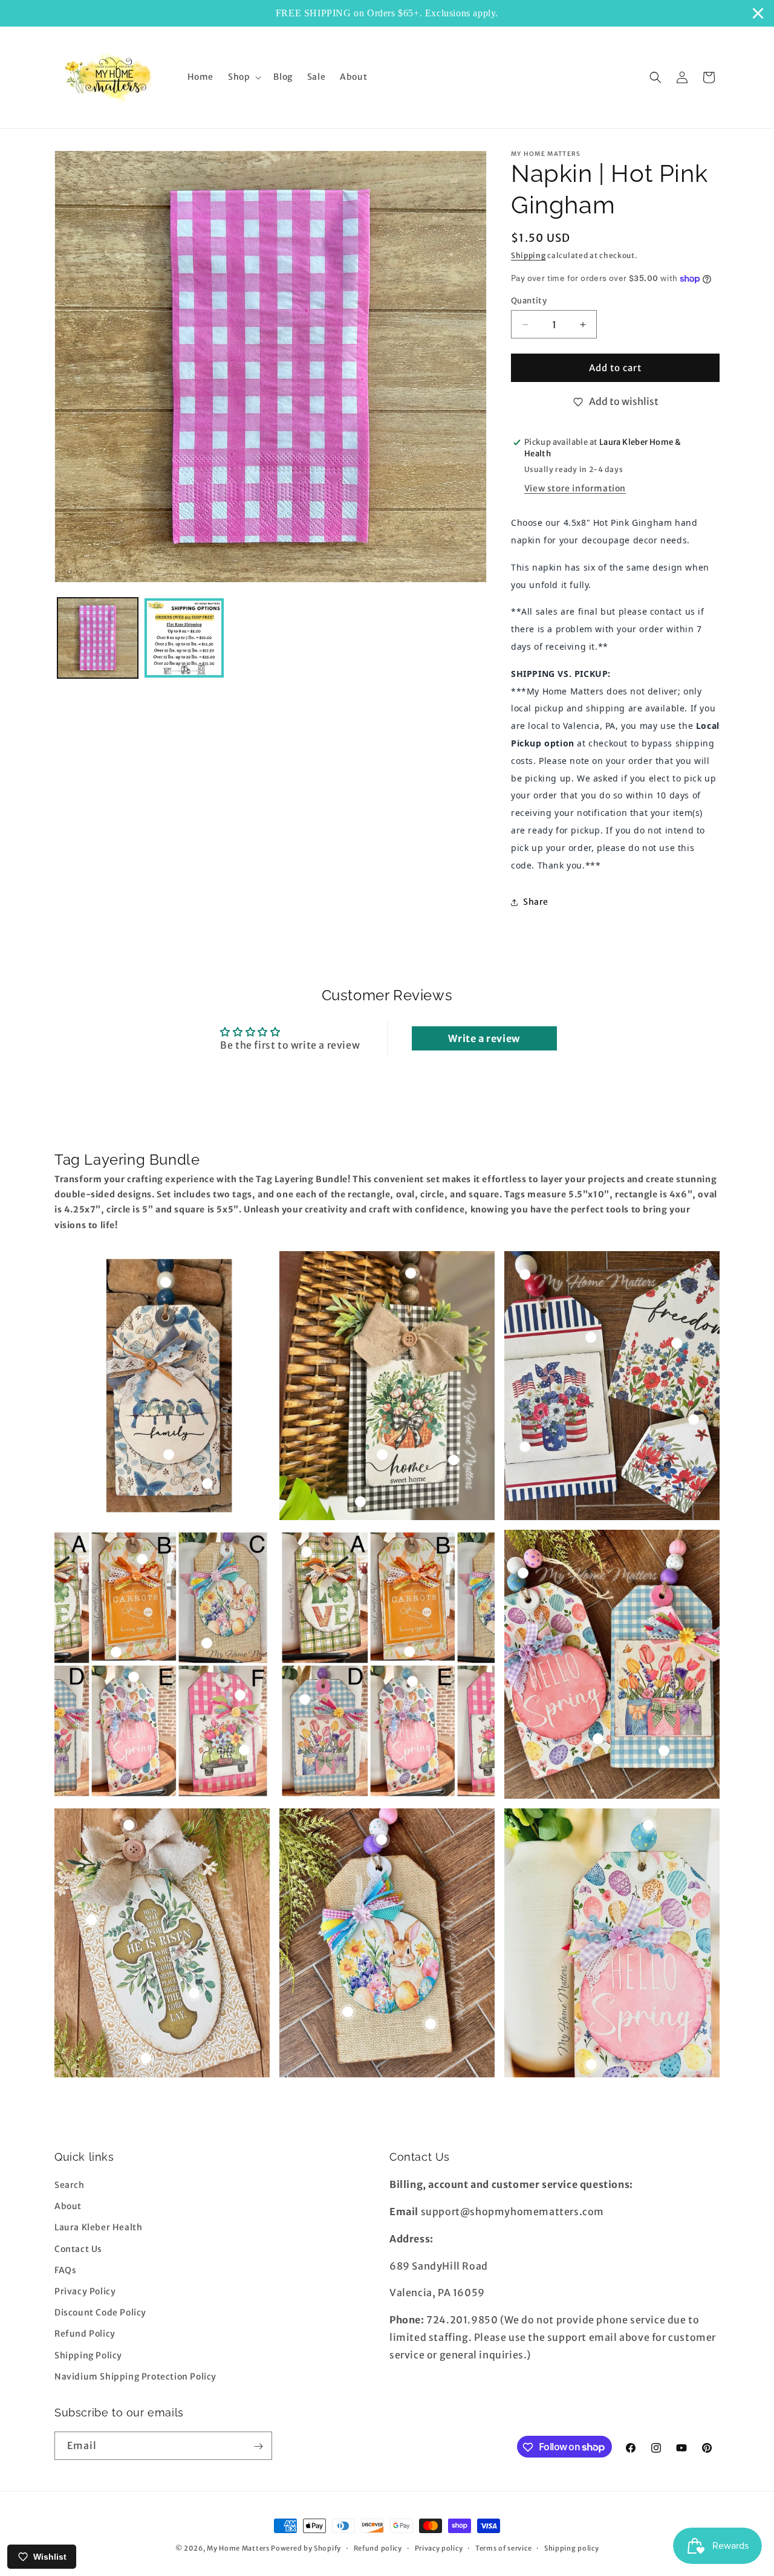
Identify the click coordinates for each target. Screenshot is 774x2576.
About (68, 2207)
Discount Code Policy (100, 2312)
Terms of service (503, 2548)
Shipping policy (572, 2548)
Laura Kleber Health (98, 2228)
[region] (387, 13)
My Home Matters (238, 2548)
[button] (243, 77)
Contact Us (78, 2249)
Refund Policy (85, 2334)
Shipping (528, 255)
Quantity (529, 301)
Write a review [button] (484, 1038)
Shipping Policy (88, 2355)
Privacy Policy (85, 2291)
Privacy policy (439, 2548)
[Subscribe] (258, 2446)
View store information (575, 488)
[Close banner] (758, 13)
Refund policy (378, 2548)
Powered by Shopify (306, 2548)
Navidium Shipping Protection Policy (135, 2377)
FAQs (65, 2270)
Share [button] (536, 902)
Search (70, 2185)
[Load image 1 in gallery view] (98, 638)
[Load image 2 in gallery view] (184, 638)
